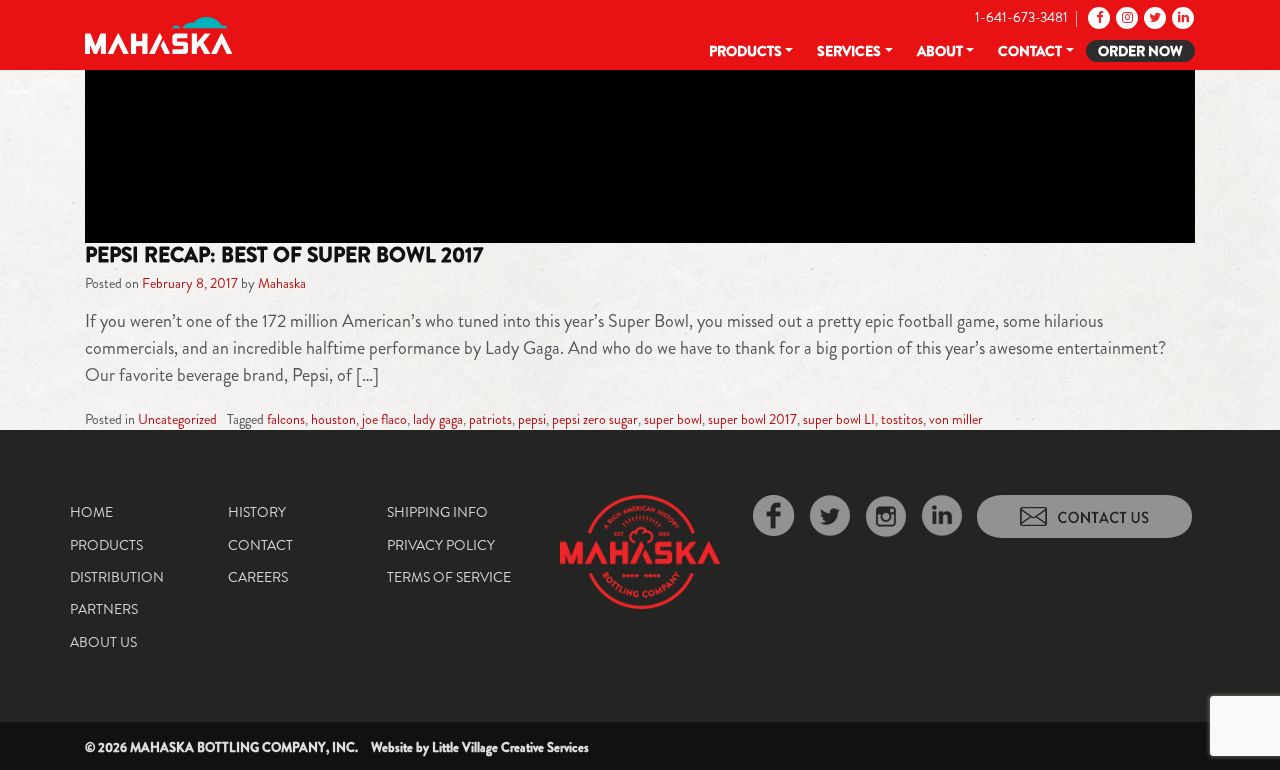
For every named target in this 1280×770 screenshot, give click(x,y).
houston (333, 419)
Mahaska (282, 283)
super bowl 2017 (752, 419)
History (257, 512)
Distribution (117, 577)
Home (91, 512)
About (940, 51)
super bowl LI (839, 419)
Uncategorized (177, 419)
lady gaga (438, 419)
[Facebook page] (1097, 17)
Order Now (1140, 51)
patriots (490, 419)
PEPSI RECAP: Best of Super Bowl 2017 (284, 255)
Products (745, 51)
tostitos (902, 419)
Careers (258, 577)
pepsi (532, 419)
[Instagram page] (1125, 17)
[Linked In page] (1181, 17)
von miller (956, 419)
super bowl (673, 419)
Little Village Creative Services (510, 747)
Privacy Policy (441, 545)
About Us (103, 642)
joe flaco (384, 419)
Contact (1030, 51)
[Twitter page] (1153, 17)
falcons (286, 419)
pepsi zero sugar (595, 419)
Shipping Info (437, 512)
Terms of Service (449, 577)
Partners (104, 609)
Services (849, 51)
